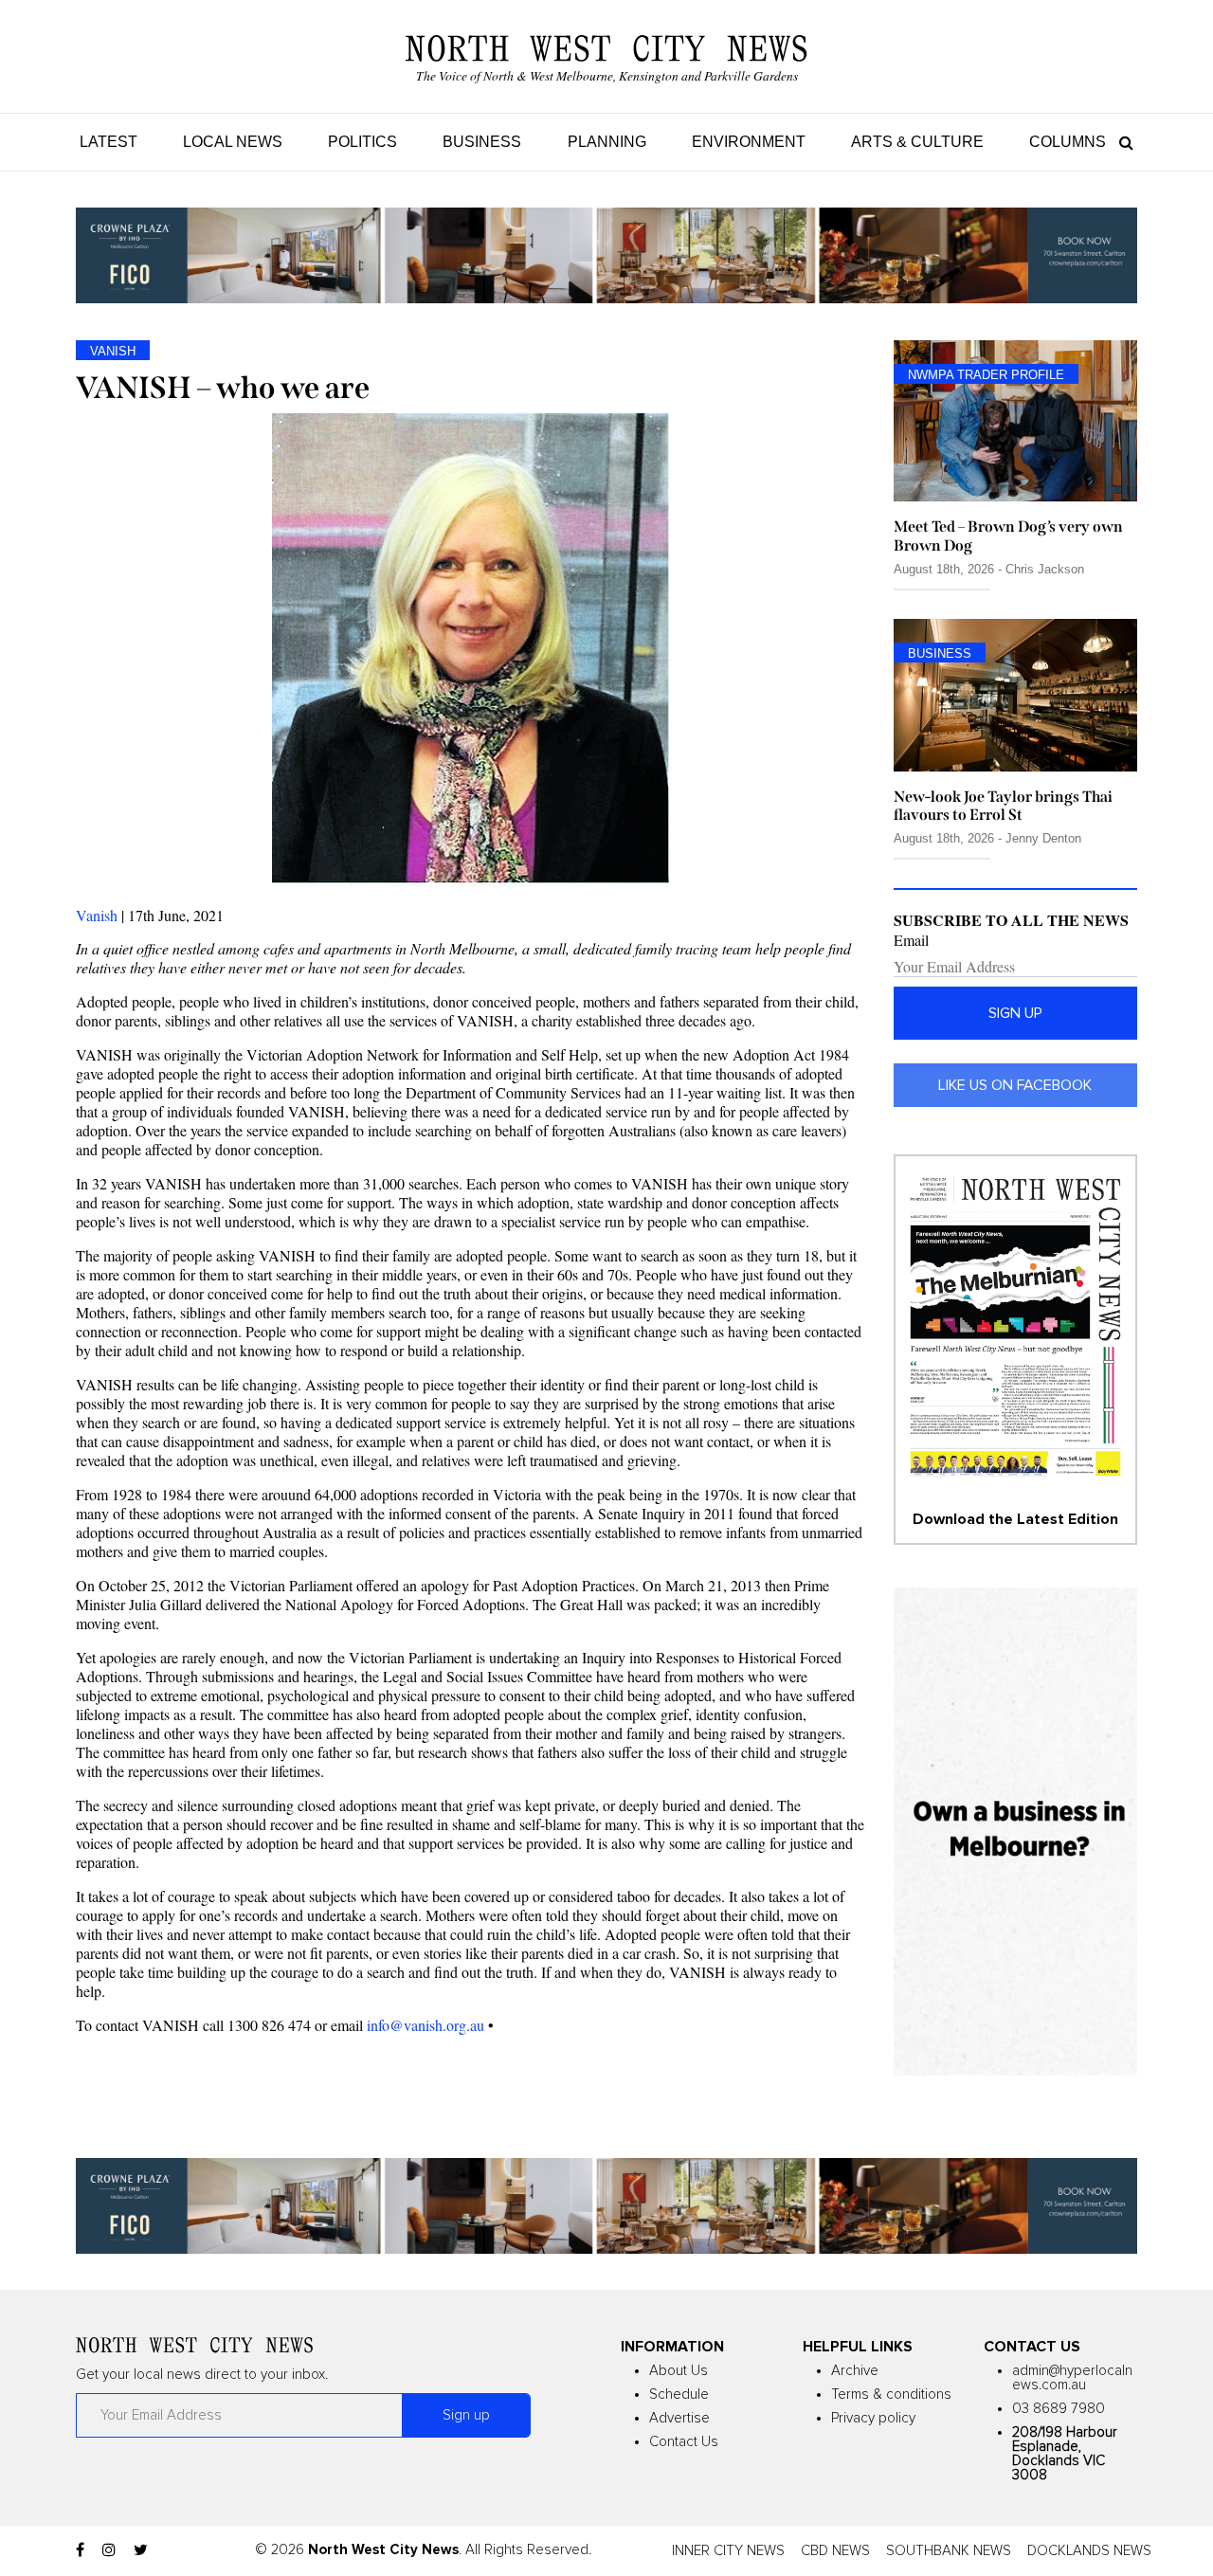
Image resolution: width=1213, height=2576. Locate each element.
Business (482, 142)
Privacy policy (873, 2418)
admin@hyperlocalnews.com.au (1072, 2378)
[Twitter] (141, 2550)
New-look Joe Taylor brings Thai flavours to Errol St (1003, 806)
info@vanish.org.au (425, 2025)
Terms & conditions (891, 2395)
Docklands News (1089, 2551)
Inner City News (728, 2551)
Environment (749, 142)
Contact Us (684, 2442)
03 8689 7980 (1059, 2409)
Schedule (679, 2395)
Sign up (1015, 1013)
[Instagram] (109, 2550)
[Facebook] (80, 2550)
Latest (109, 142)
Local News (233, 142)
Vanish (97, 915)
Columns (1068, 142)
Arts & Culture (917, 142)
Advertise (679, 2418)
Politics (362, 142)
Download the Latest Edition (1015, 1519)
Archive (855, 2371)
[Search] (1122, 142)
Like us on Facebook (1015, 1085)
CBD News (835, 2551)
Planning (607, 142)
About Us (679, 2371)
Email (911, 940)
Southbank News (949, 2551)
